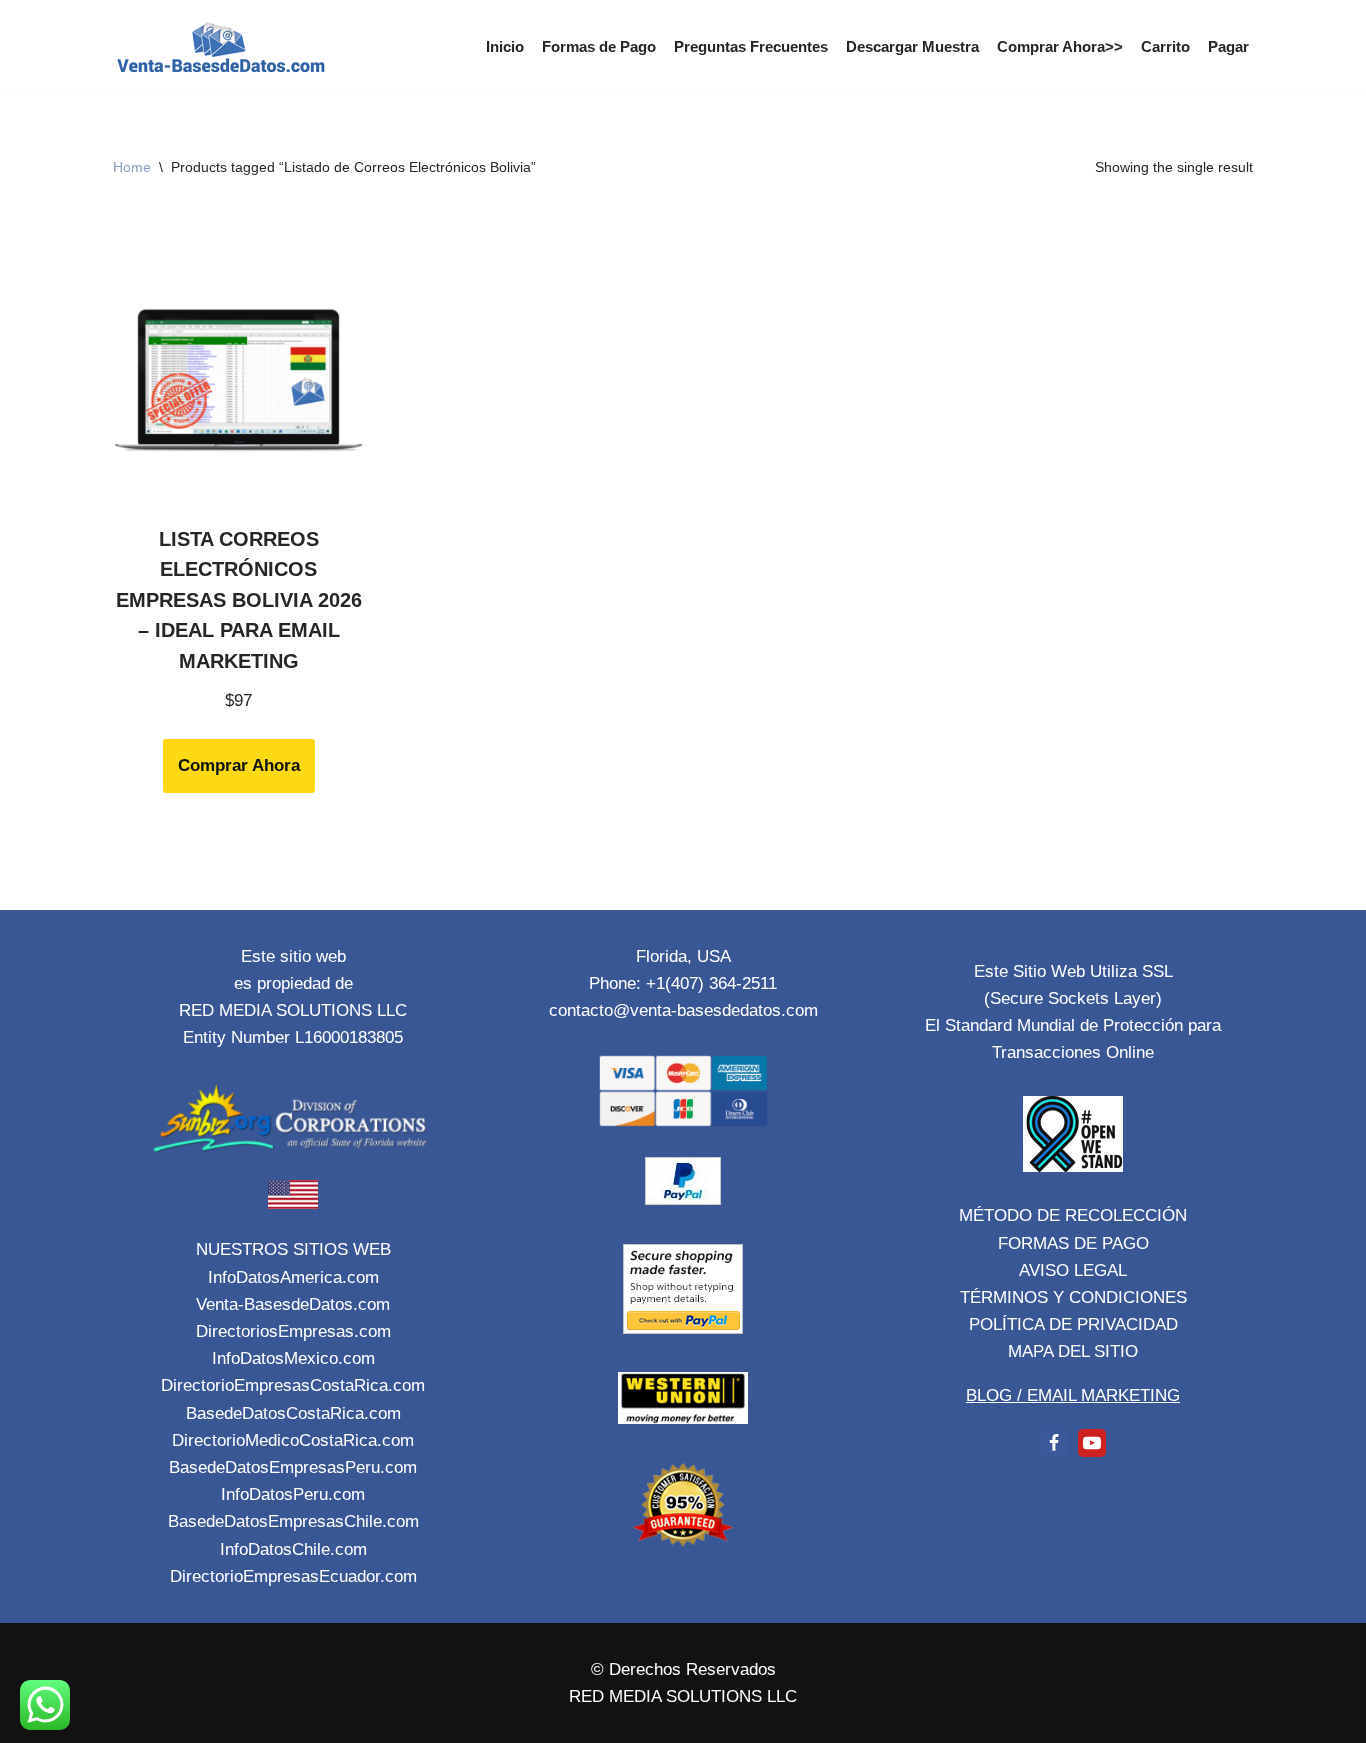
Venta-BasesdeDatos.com (293, 1304)
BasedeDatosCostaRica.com (293, 1413)
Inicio (505, 46)
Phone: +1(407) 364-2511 (683, 983)
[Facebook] (1054, 1443)
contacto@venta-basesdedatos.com (683, 1010)
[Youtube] (1092, 1443)
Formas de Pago (599, 46)
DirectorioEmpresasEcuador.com (293, 1576)
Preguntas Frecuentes (751, 46)
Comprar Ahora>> (1060, 46)
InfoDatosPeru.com (293, 1494)
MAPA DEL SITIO (1073, 1351)
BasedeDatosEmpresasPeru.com (293, 1467)
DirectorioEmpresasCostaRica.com (293, 1385)
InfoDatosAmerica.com (293, 1277)
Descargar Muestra (912, 46)
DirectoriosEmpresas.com (293, 1331)
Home (132, 167)
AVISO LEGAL (1073, 1270)
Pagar (1228, 46)
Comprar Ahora (239, 765)
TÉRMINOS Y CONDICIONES (1073, 1297)
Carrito (1165, 46)
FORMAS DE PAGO (1073, 1243)
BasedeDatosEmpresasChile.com (293, 1521)
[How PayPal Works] (683, 1199)
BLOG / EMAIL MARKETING (1073, 1395)
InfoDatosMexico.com (293, 1358)
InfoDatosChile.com (293, 1549)
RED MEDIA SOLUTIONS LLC (683, 1696)
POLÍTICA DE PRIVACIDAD (1073, 1324)
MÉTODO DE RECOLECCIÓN (1073, 1215)
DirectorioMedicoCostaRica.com (293, 1440)
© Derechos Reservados (683, 1669)
